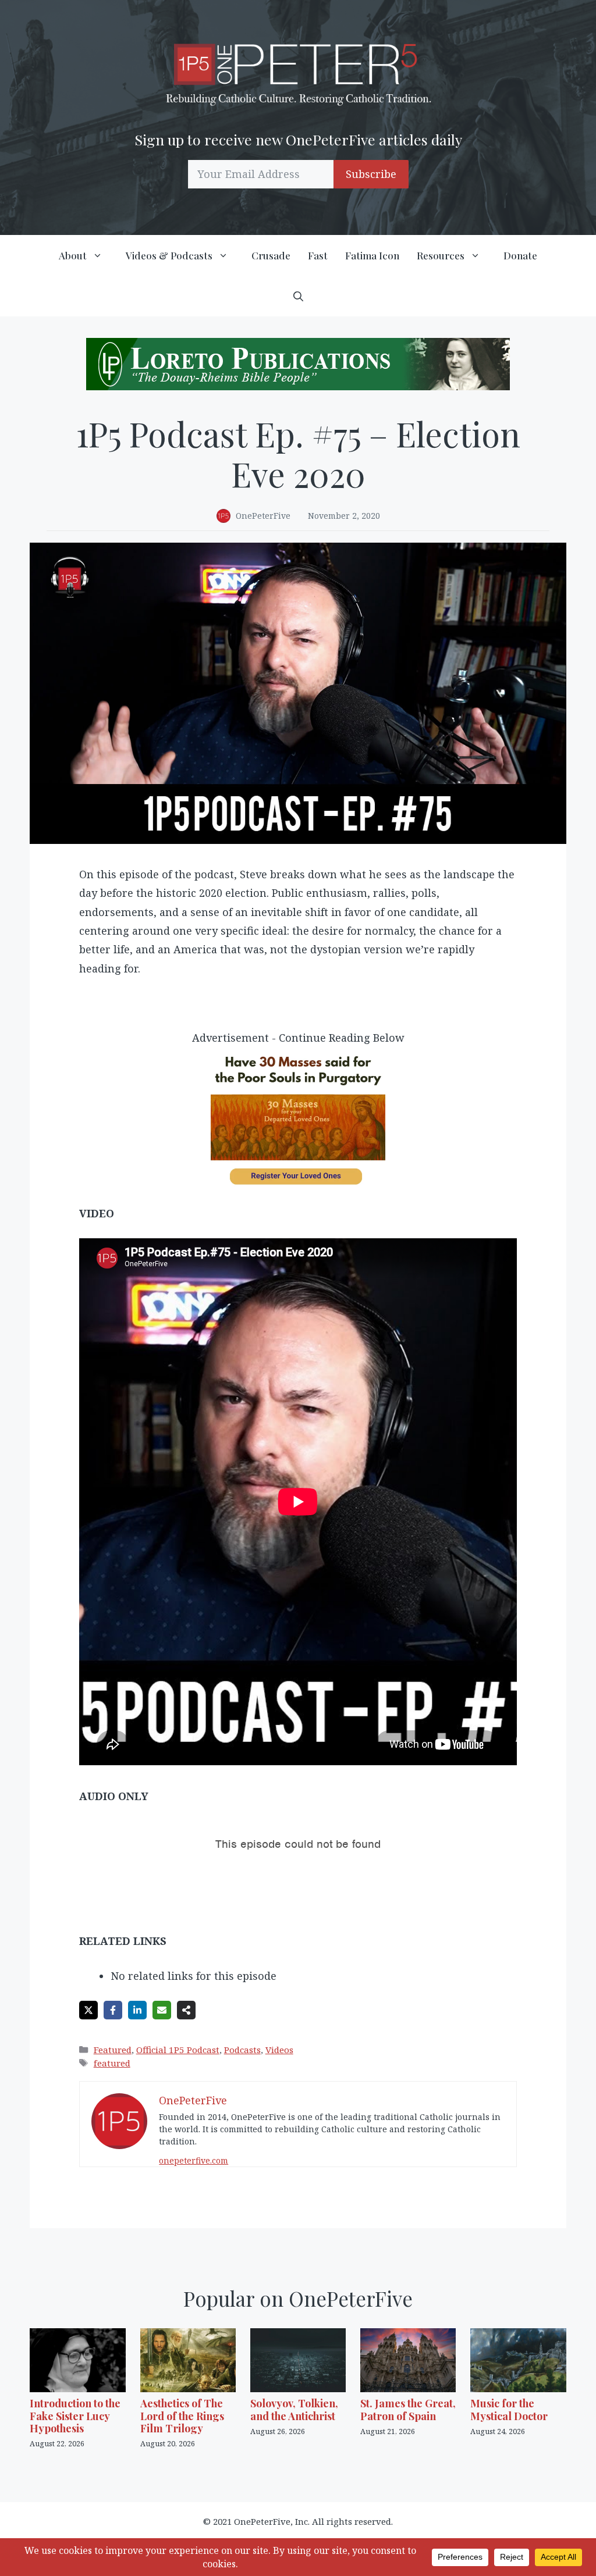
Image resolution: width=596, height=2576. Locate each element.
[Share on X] (88, 2010)
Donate (520, 255)
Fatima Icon (372, 255)
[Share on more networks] (186, 2010)
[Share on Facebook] (113, 2010)
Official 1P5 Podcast (178, 2050)
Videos (279, 2050)
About (73, 255)
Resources (441, 255)
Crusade (271, 255)
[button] (298, 296)
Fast (318, 255)
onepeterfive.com (194, 2160)
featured (112, 2063)
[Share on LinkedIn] (137, 2010)
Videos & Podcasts (169, 255)
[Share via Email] (162, 2010)
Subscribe (371, 174)
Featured (113, 2050)
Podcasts (242, 2050)
